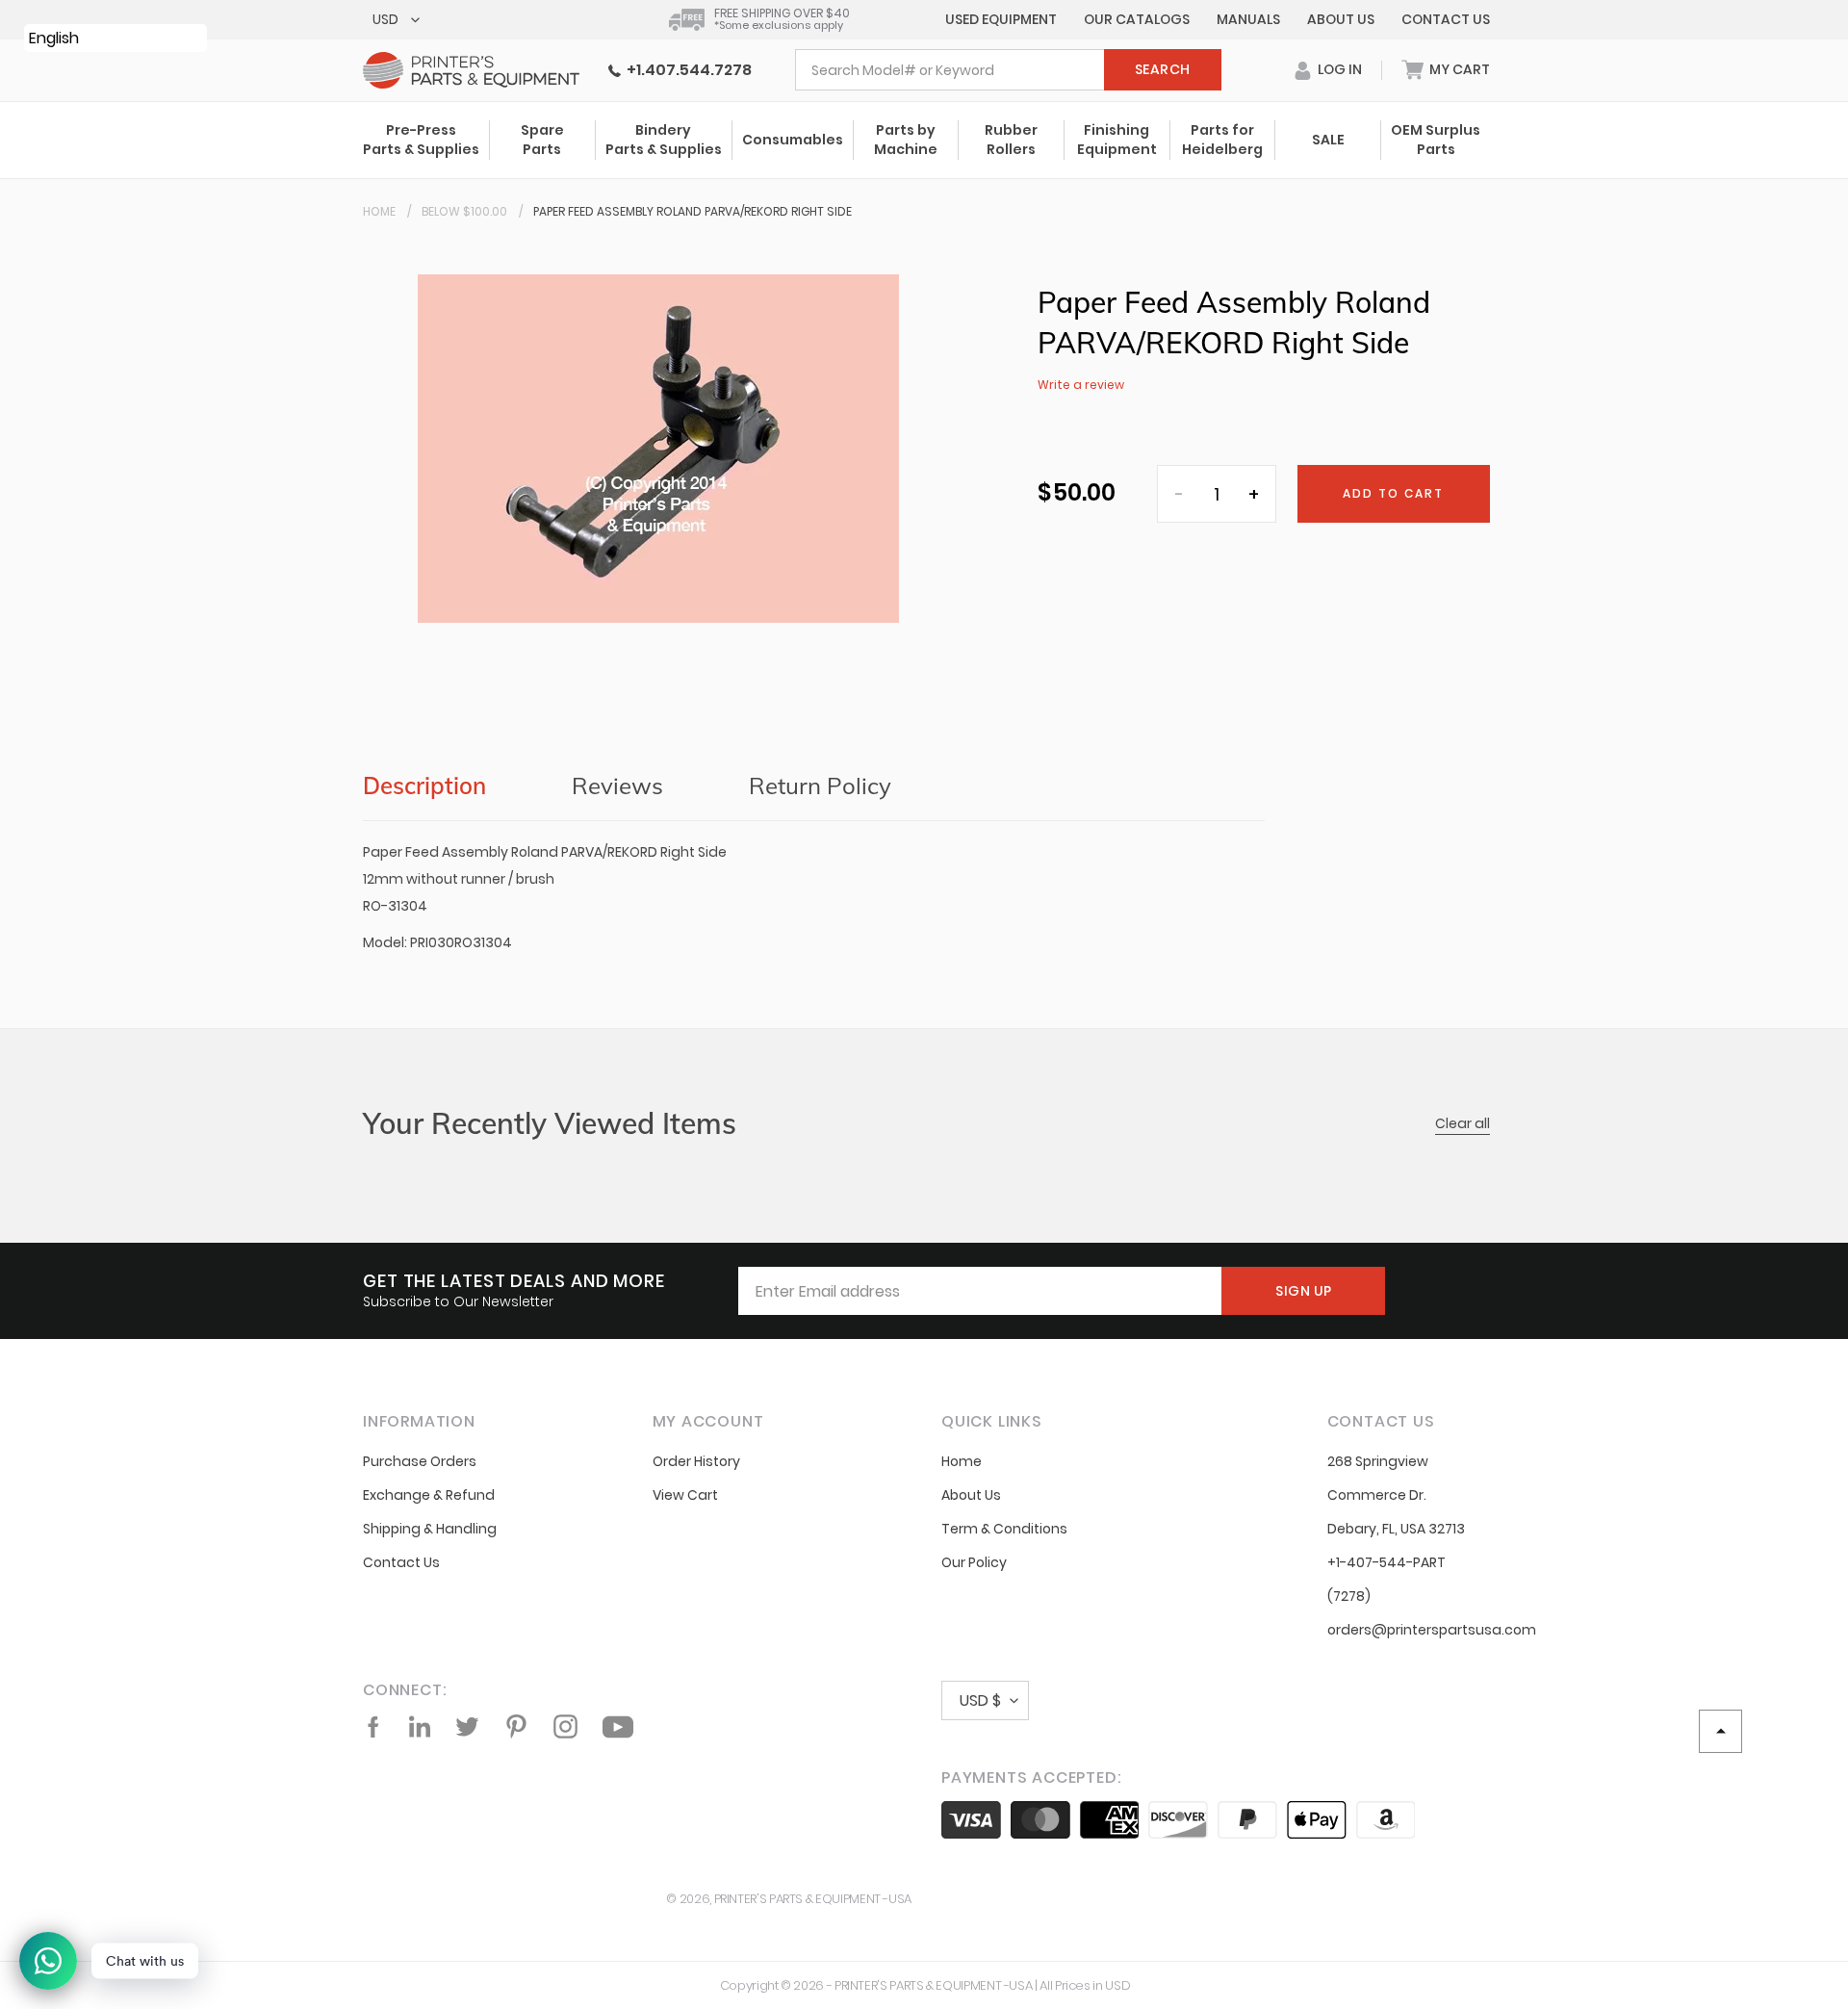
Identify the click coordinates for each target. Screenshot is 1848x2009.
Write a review (1081, 385)
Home (379, 211)
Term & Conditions (1004, 1529)
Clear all (1463, 1123)
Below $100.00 (464, 211)
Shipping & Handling (430, 1529)
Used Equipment (1001, 19)
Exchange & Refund (429, 1495)
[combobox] (1008, 70)
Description (424, 786)
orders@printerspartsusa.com (1432, 1630)
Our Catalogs (1137, 19)
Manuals (1248, 19)
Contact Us (1446, 19)
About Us (1341, 19)
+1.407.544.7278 (686, 70)
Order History (696, 1461)
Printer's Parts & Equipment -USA (813, 1899)
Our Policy (974, 1562)
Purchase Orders (420, 1461)
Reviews (617, 786)
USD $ (980, 1700)
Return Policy (820, 786)
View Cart (685, 1495)
